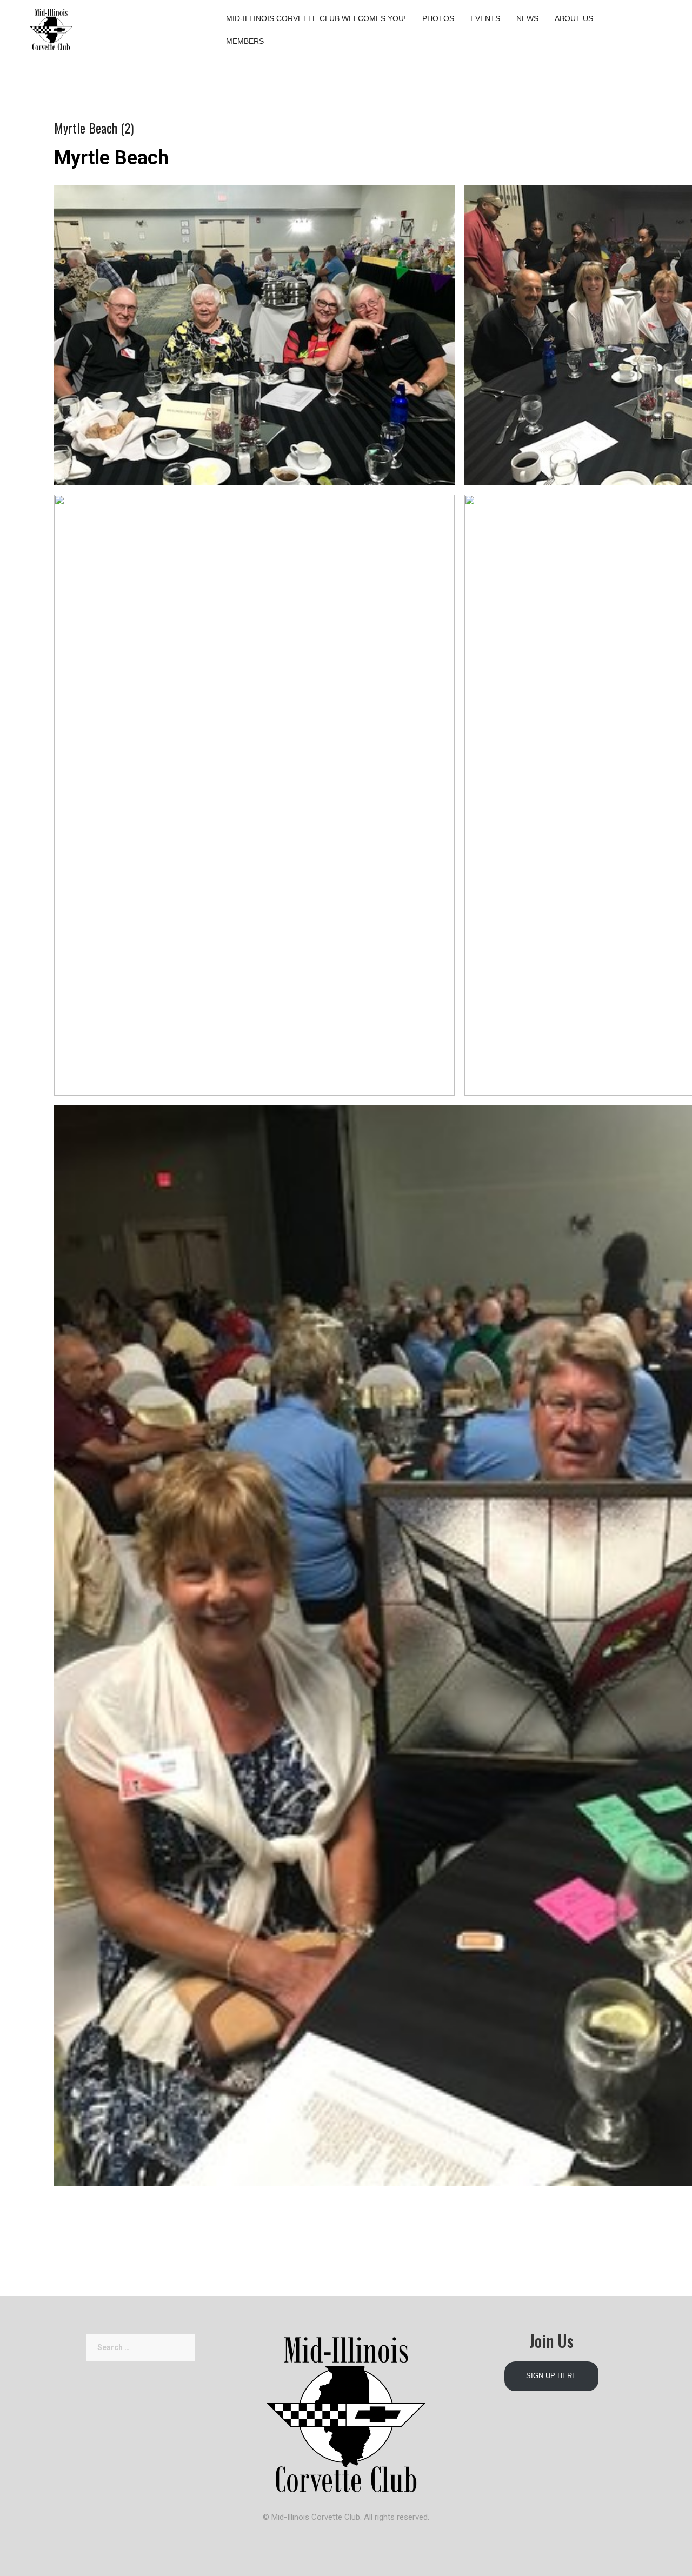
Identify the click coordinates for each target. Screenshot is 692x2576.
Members (245, 41)
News (527, 18)
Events (485, 18)
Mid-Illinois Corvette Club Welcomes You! (316, 18)
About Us (574, 18)
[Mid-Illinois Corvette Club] (51, 27)
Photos (438, 18)
